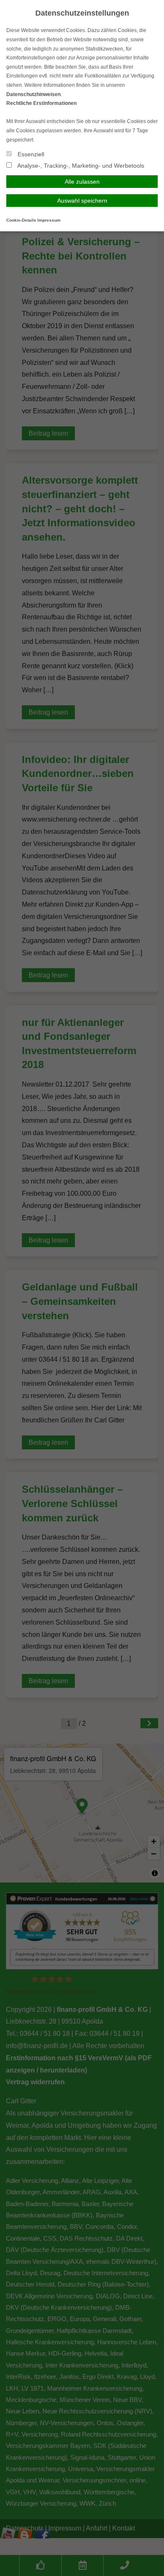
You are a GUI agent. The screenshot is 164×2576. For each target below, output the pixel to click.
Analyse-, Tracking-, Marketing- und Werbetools (80, 166)
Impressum (49, 220)
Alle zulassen (82, 182)
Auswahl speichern (82, 201)
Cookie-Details (21, 220)
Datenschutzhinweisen (33, 94)
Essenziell (30, 154)
